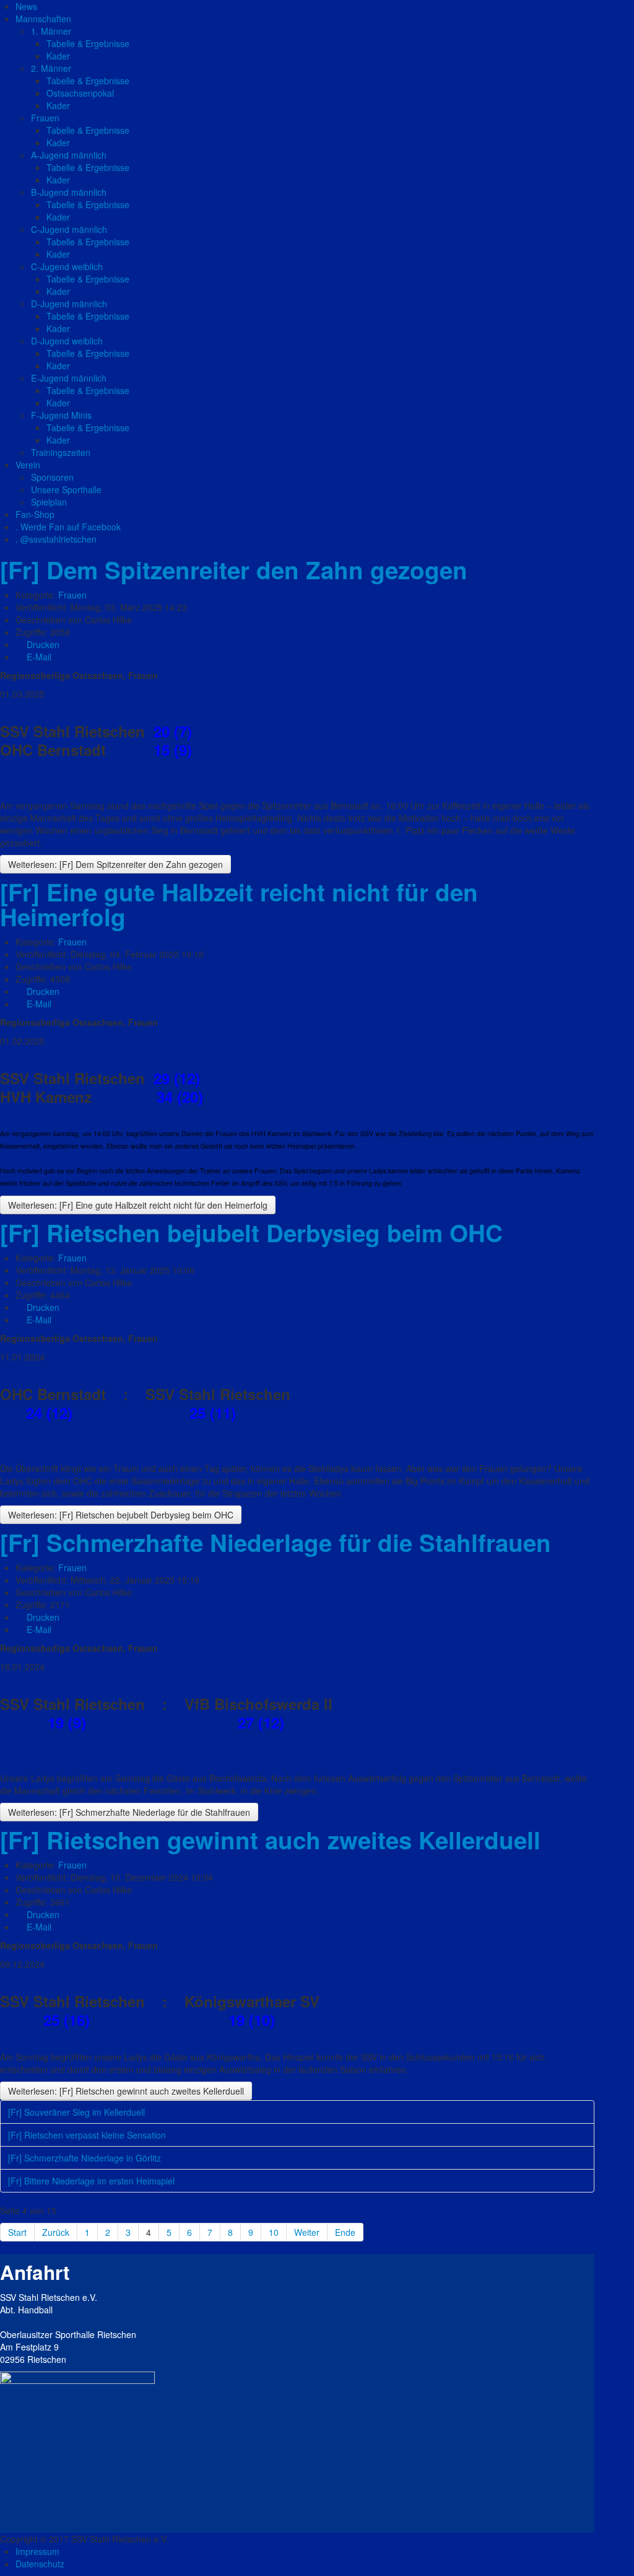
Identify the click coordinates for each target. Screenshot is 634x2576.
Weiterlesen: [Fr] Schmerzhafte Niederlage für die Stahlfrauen (129, 1812)
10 (274, 2232)
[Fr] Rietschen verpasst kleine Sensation (87, 2135)
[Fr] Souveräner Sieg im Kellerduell (76, 2112)
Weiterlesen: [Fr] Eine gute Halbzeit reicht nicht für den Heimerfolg (138, 1205)
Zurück (56, 2232)
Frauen (72, 595)
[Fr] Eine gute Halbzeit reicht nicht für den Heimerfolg (239, 904)
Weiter (307, 2232)
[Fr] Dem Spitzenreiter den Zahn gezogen (234, 570)
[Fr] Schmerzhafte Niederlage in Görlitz (85, 2158)
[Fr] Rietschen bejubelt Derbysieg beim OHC (251, 1233)
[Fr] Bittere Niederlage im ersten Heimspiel (91, 2181)
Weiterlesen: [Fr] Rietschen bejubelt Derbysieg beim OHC (121, 1515)
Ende (345, 2232)
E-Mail (38, 657)
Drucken (42, 644)
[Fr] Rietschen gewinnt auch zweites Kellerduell (270, 1840)
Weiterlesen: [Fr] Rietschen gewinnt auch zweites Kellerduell (126, 2091)
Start (17, 2232)
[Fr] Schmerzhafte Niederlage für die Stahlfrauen (276, 1542)
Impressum (37, 2551)
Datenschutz (40, 2564)
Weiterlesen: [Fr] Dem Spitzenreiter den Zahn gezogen (115, 864)
